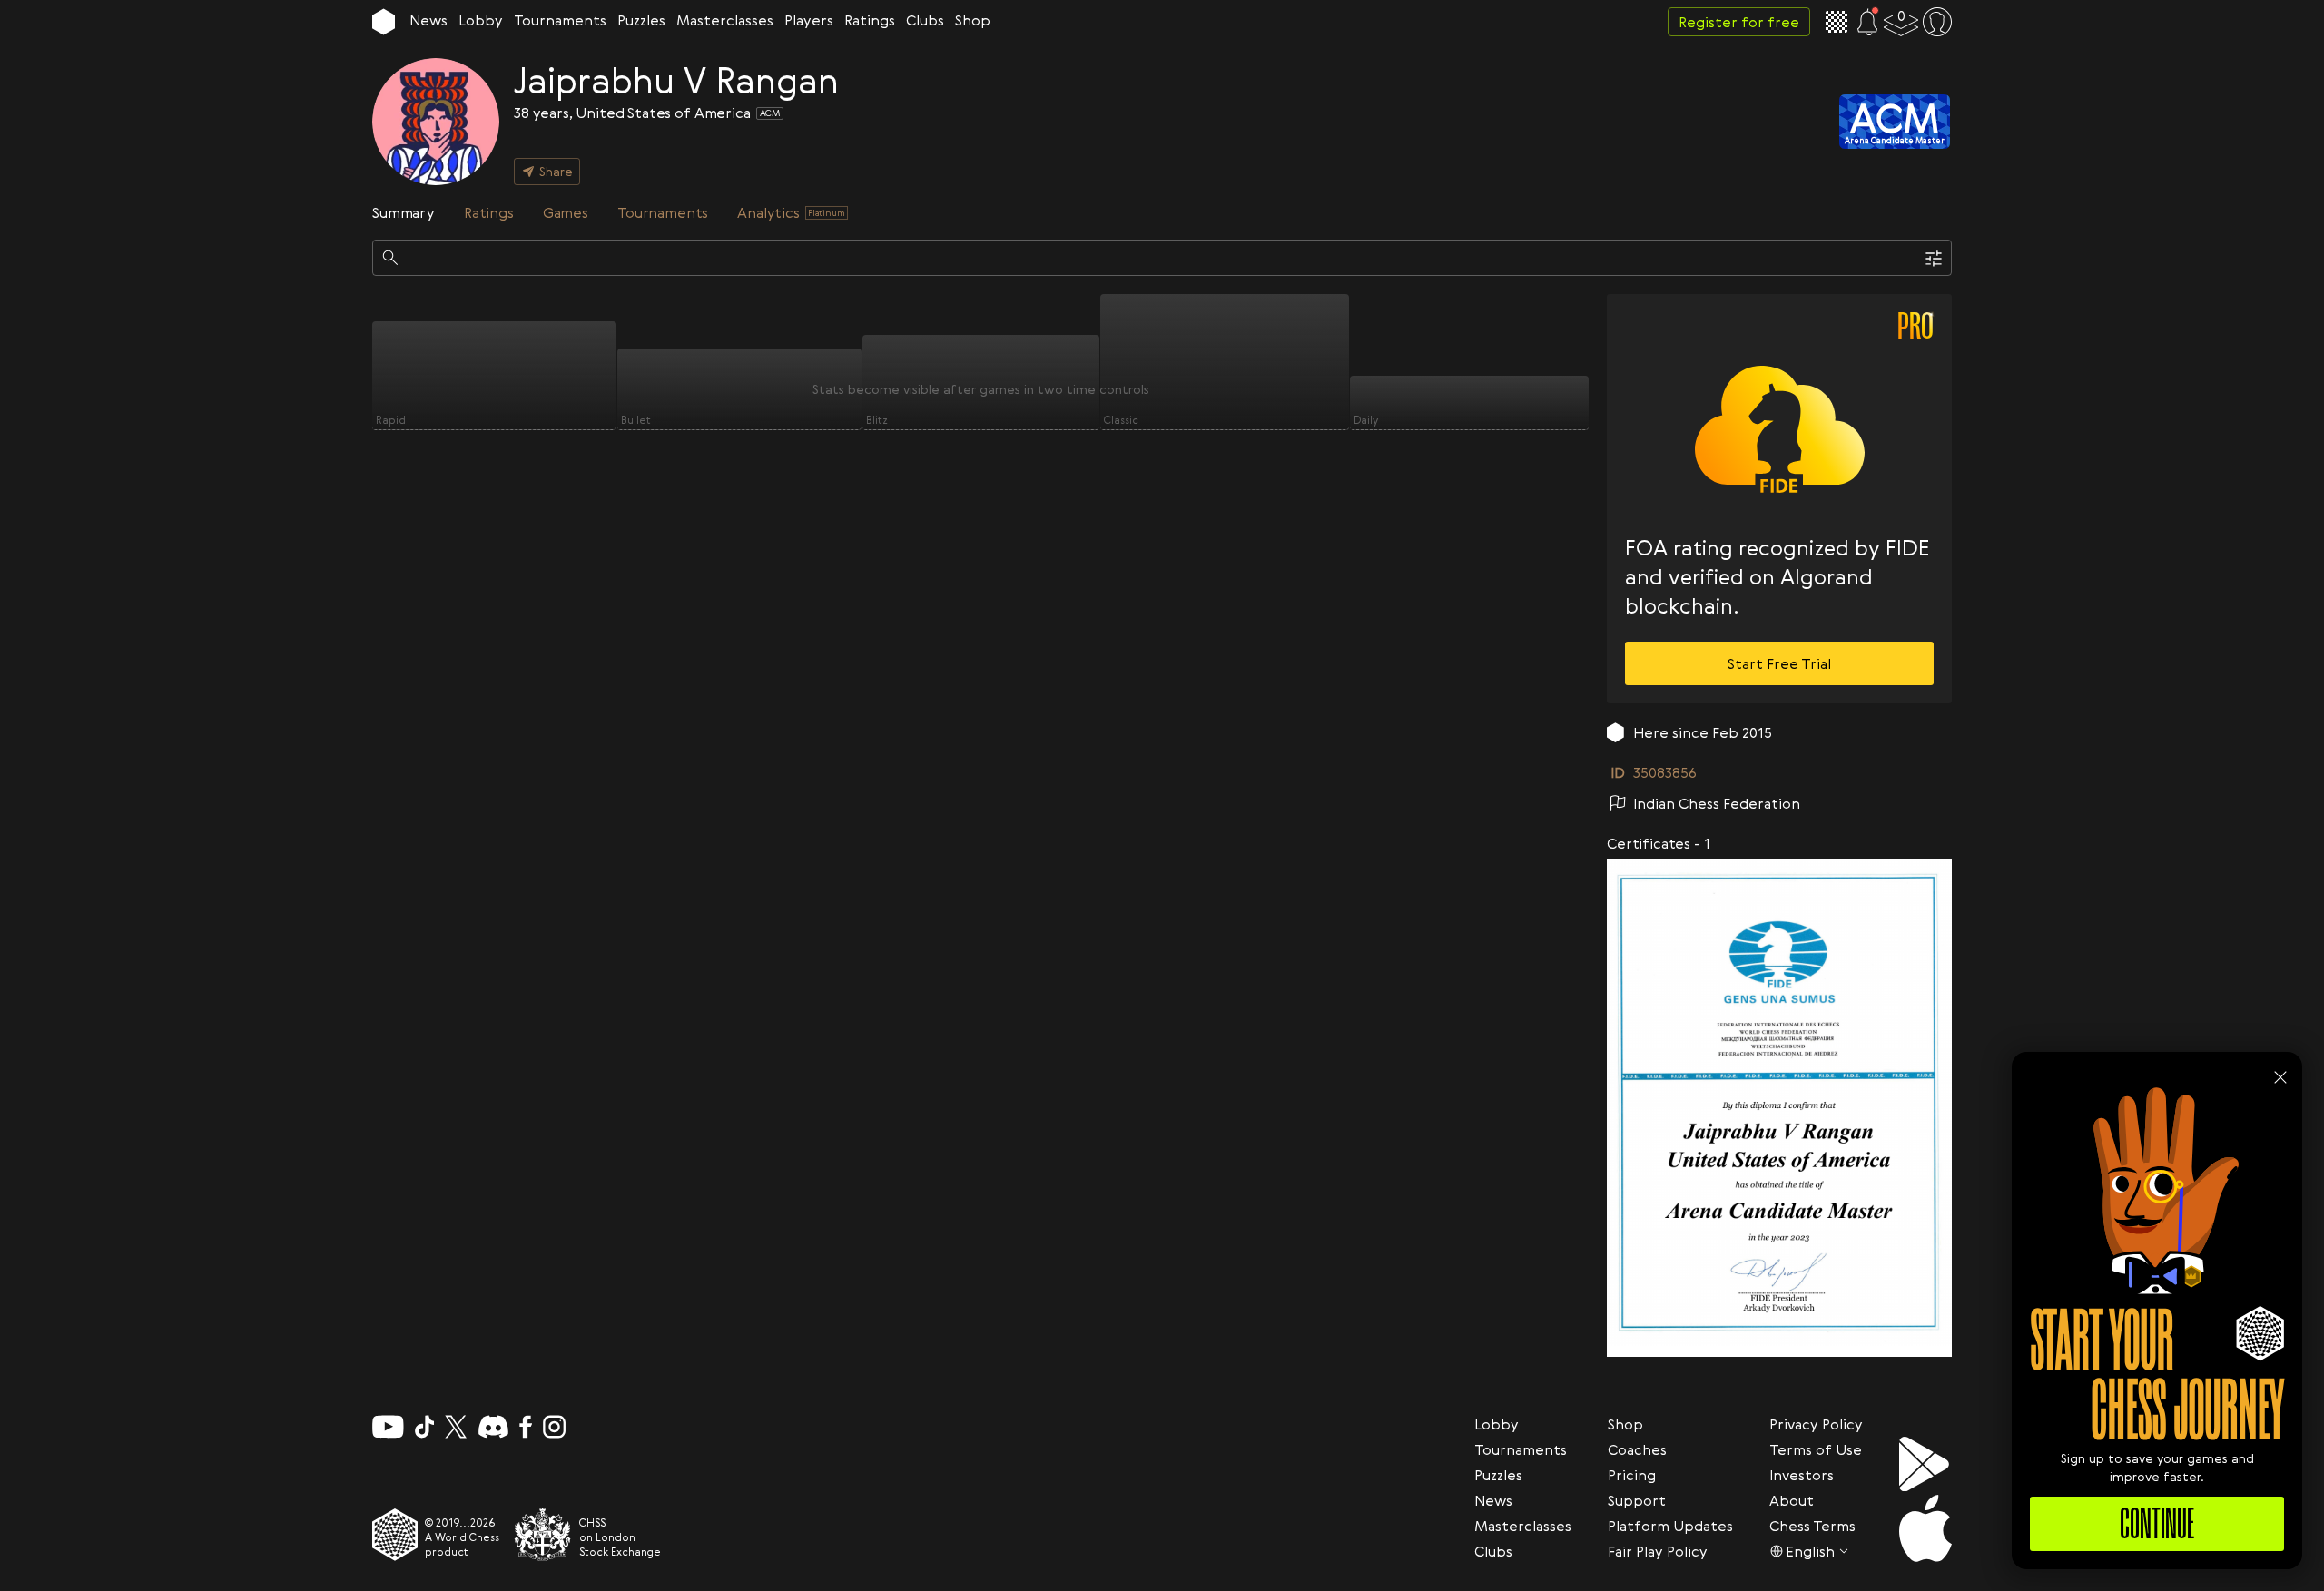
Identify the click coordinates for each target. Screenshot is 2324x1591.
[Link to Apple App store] (1925, 1528)
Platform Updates (1670, 1526)
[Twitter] (456, 1427)
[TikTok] (425, 1427)
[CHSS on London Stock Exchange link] (543, 1535)
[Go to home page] (384, 22)
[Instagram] (554, 1427)
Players (809, 20)
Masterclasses (725, 20)
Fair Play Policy (1658, 1551)
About (1792, 1500)
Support (1637, 1500)
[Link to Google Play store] (1925, 1464)
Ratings (870, 20)
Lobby (481, 20)
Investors (1802, 1475)
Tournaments (560, 20)
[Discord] (493, 1427)
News (428, 20)
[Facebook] (526, 1427)
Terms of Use (1816, 1449)
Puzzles (641, 20)
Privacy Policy (1816, 1424)
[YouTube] (388, 1427)
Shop (973, 20)
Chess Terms (1812, 1526)
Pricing (1632, 1475)
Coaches (1637, 1449)
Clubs (925, 20)
